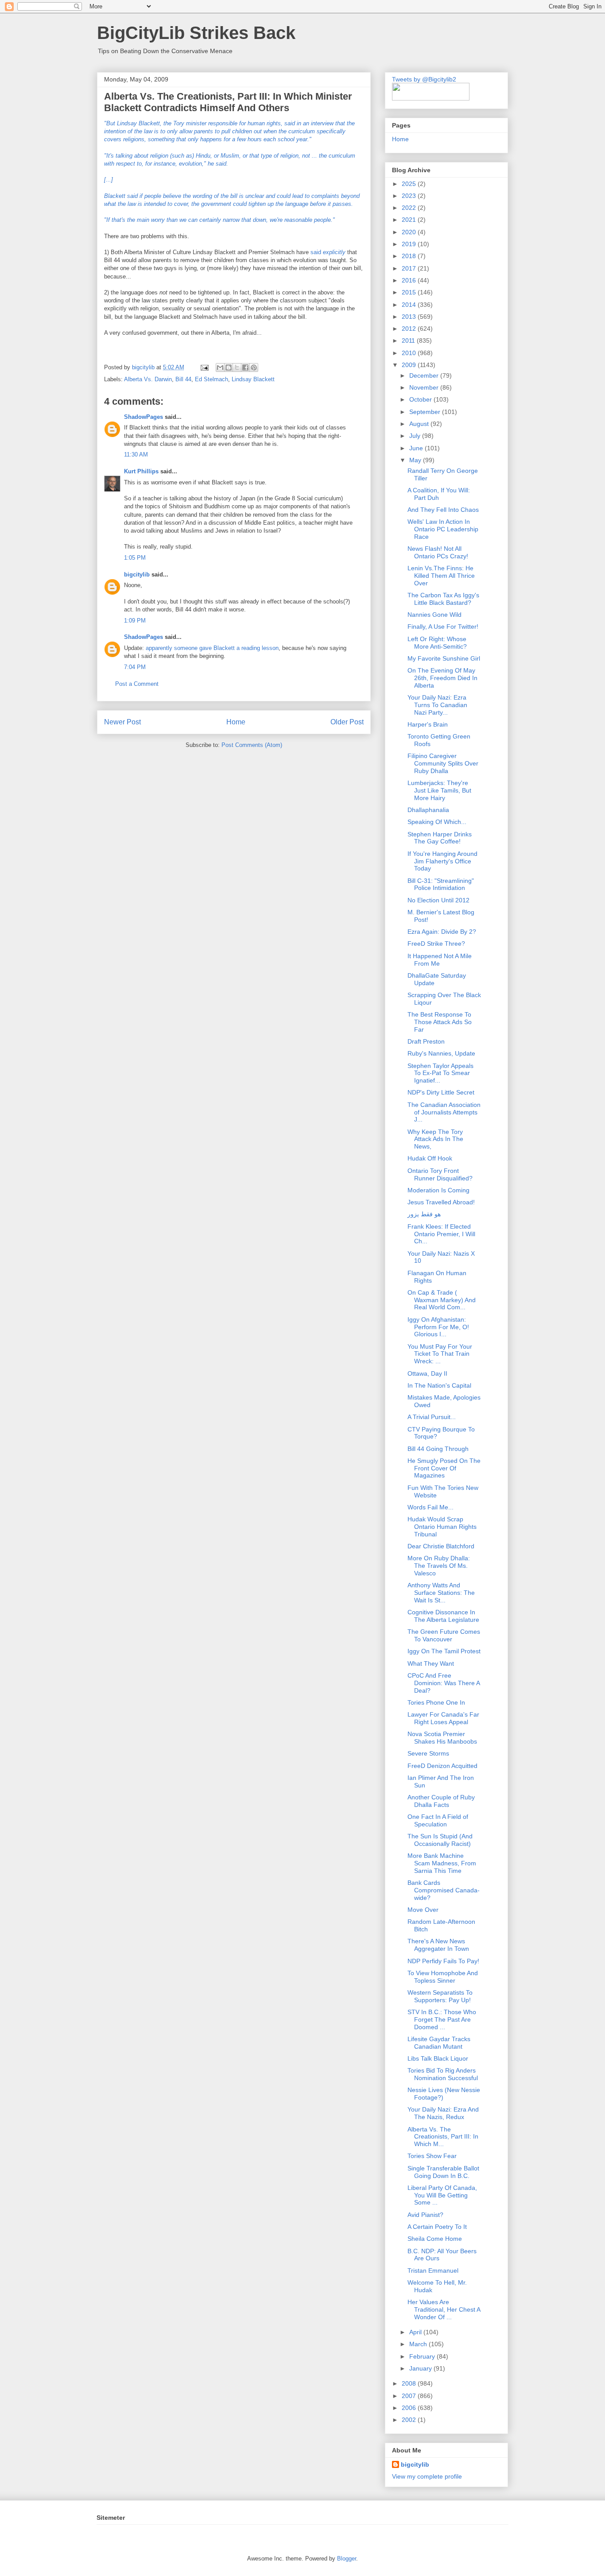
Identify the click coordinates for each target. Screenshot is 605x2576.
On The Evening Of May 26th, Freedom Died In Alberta (442, 678)
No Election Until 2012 (438, 900)
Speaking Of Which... (437, 822)
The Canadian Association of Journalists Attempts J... (444, 1112)
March (419, 2344)
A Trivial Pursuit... (432, 1417)
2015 (410, 292)
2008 (410, 2383)
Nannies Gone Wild (434, 615)
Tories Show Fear (432, 2156)
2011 (409, 340)
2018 (410, 256)
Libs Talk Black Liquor (438, 2058)
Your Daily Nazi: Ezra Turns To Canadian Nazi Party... (437, 705)
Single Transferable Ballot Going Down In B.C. (443, 2172)
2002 (410, 2420)
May (416, 460)
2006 (410, 2408)
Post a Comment (137, 684)
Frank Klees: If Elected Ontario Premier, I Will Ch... (441, 1234)
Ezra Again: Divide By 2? (442, 932)
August (420, 424)
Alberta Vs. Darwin (148, 379)
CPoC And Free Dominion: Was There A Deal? (444, 1683)
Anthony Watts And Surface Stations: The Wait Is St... (441, 1593)
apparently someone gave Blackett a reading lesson (212, 648)
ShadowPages (143, 417)
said (329, 252)
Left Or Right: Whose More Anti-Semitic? (437, 643)
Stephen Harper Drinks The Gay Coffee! (440, 838)
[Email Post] (204, 367)
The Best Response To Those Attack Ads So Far (440, 1022)
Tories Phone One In (436, 1702)
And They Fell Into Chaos (443, 510)
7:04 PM (135, 667)
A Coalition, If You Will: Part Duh (439, 494)
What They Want (431, 1663)
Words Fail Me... (430, 1507)
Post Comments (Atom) (252, 745)
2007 (410, 2396)
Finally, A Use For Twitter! (443, 627)
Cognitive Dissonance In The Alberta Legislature (443, 1616)
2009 (410, 365)
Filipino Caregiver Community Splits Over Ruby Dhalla (443, 763)
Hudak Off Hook (430, 1158)
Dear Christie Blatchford (441, 1546)
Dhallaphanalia (428, 810)
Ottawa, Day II (427, 1373)
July (416, 436)
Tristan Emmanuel (433, 2270)
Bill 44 (183, 379)
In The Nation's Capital (439, 1385)
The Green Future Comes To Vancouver (444, 1635)
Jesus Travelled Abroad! (441, 1202)
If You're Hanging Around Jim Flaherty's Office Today (442, 861)
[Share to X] (237, 367)
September (426, 412)
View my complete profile (427, 2476)
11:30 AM (136, 454)
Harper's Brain (428, 724)
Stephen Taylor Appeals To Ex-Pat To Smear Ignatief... (440, 1073)
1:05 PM (135, 558)
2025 (410, 184)
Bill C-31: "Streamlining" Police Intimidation (441, 884)
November (425, 387)
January (421, 2368)
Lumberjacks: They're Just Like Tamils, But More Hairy (439, 790)
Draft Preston (426, 1041)
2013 (410, 317)
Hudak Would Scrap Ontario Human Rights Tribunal (442, 1527)
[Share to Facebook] (245, 367)
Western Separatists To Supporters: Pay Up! (440, 1996)
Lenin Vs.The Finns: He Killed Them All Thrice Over (441, 576)
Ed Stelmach (211, 379)
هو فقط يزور (424, 1214)
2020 (410, 232)
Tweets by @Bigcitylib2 (424, 79)
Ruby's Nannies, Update (441, 1053)
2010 (410, 353)
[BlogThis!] (229, 367)
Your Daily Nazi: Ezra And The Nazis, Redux (443, 2113)
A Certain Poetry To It (437, 2227)
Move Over (423, 1910)
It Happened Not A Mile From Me (440, 960)
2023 (410, 196)
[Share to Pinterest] (254, 367)
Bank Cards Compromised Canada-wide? (444, 1890)
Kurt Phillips (141, 471)
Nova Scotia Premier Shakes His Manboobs (442, 1738)
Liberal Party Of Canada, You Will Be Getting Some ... (442, 2195)
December (425, 375)
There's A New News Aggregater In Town (438, 1945)
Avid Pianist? (425, 2215)
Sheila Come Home (435, 2239)
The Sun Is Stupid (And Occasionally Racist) (440, 1840)
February (423, 2356)
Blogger (347, 2559)
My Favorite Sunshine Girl (444, 658)
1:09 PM (135, 621)
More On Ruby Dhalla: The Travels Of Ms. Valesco (439, 1566)
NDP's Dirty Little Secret (441, 1092)
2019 (410, 244)
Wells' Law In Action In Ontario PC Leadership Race (443, 529)
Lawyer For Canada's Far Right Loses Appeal (443, 1718)
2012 (410, 329)
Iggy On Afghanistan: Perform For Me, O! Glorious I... (438, 1327)
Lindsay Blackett (253, 379)
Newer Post (122, 722)
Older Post (347, 722)
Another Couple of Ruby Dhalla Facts (441, 1801)
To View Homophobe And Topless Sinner (443, 1977)
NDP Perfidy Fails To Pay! (443, 1961)
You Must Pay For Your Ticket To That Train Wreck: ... (440, 1354)
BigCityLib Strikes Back (196, 33)
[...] (109, 180)
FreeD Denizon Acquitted (442, 1766)
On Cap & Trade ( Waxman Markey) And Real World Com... (442, 1300)
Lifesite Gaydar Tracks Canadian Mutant (439, 2043)
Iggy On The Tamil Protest (444, 1651)
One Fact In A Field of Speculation (438, 1820)
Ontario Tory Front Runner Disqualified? (440, 1174)
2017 (410, 268)
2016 (410, 280)
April (416, 2332)
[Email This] (220, 367)
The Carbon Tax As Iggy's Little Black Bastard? (443, 599)
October (421, 399)
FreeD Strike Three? (436, 944)
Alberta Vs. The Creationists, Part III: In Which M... (443, 2137)
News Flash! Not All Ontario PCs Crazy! (438, 552)
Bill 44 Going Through (438, 1449)
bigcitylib (144, 367)
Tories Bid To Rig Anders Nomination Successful (443, 2074)
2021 (410, 220)
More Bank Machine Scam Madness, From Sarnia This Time (442, 1863)
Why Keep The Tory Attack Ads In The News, (435, 1139)
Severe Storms (428, 1753)
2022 (410, 208)
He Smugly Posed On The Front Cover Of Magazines (444, 1468)
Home (236, 722)
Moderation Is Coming (438, 1190)
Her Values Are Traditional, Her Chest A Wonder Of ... (444, 2309)
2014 (410, 305)
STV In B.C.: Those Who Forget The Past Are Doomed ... (442, 2019)
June (417, 448)
